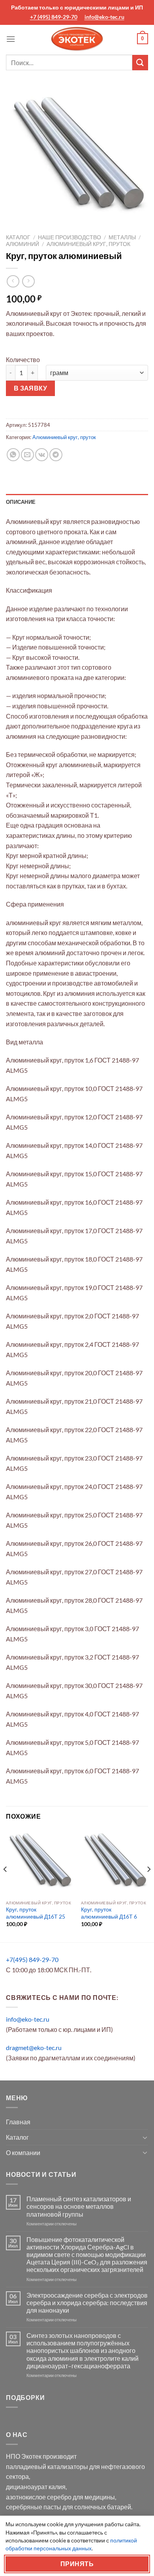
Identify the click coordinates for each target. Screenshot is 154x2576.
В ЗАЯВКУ (31, 388)
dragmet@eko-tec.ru (34, 2047)
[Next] (148, 1885)
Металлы (122, 237)
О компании (23, 2153)
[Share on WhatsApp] (13, 455)
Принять (77, 2564)
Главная (18, 2122)
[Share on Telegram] (56, 455)
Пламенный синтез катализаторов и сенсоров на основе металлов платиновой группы (79, 2206)
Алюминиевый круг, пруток (88, 244)
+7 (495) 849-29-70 (54, 17)
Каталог (18, 237)
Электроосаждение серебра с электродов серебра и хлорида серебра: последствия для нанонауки (87, 2303)
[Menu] (11, 39)
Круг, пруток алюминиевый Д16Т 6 (109, 1913)
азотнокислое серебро (39, 2497)
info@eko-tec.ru (104, 17)
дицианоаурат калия (36, 2487)
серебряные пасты (34, 2507)
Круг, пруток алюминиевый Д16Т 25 (36, 1913)
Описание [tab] (21, 502)
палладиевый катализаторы (47, 2466)
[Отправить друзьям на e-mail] (27, 455)
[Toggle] (145, 2137)
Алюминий (23, 244)
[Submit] (140, 63)
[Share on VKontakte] (42, 455)
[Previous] (6, 1885)
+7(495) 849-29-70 (32, 1959)
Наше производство (69, 237)
